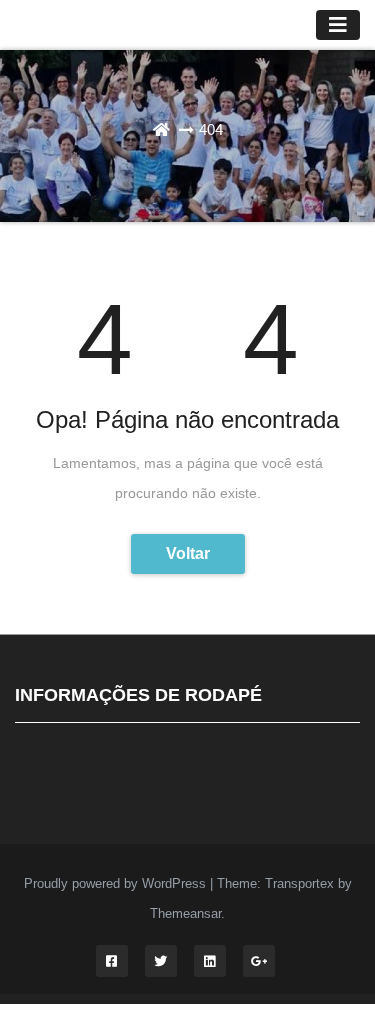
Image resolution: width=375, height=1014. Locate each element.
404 (211, 129)
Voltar (188, 553)
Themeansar (185, 913)
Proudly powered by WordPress (117, 883)
